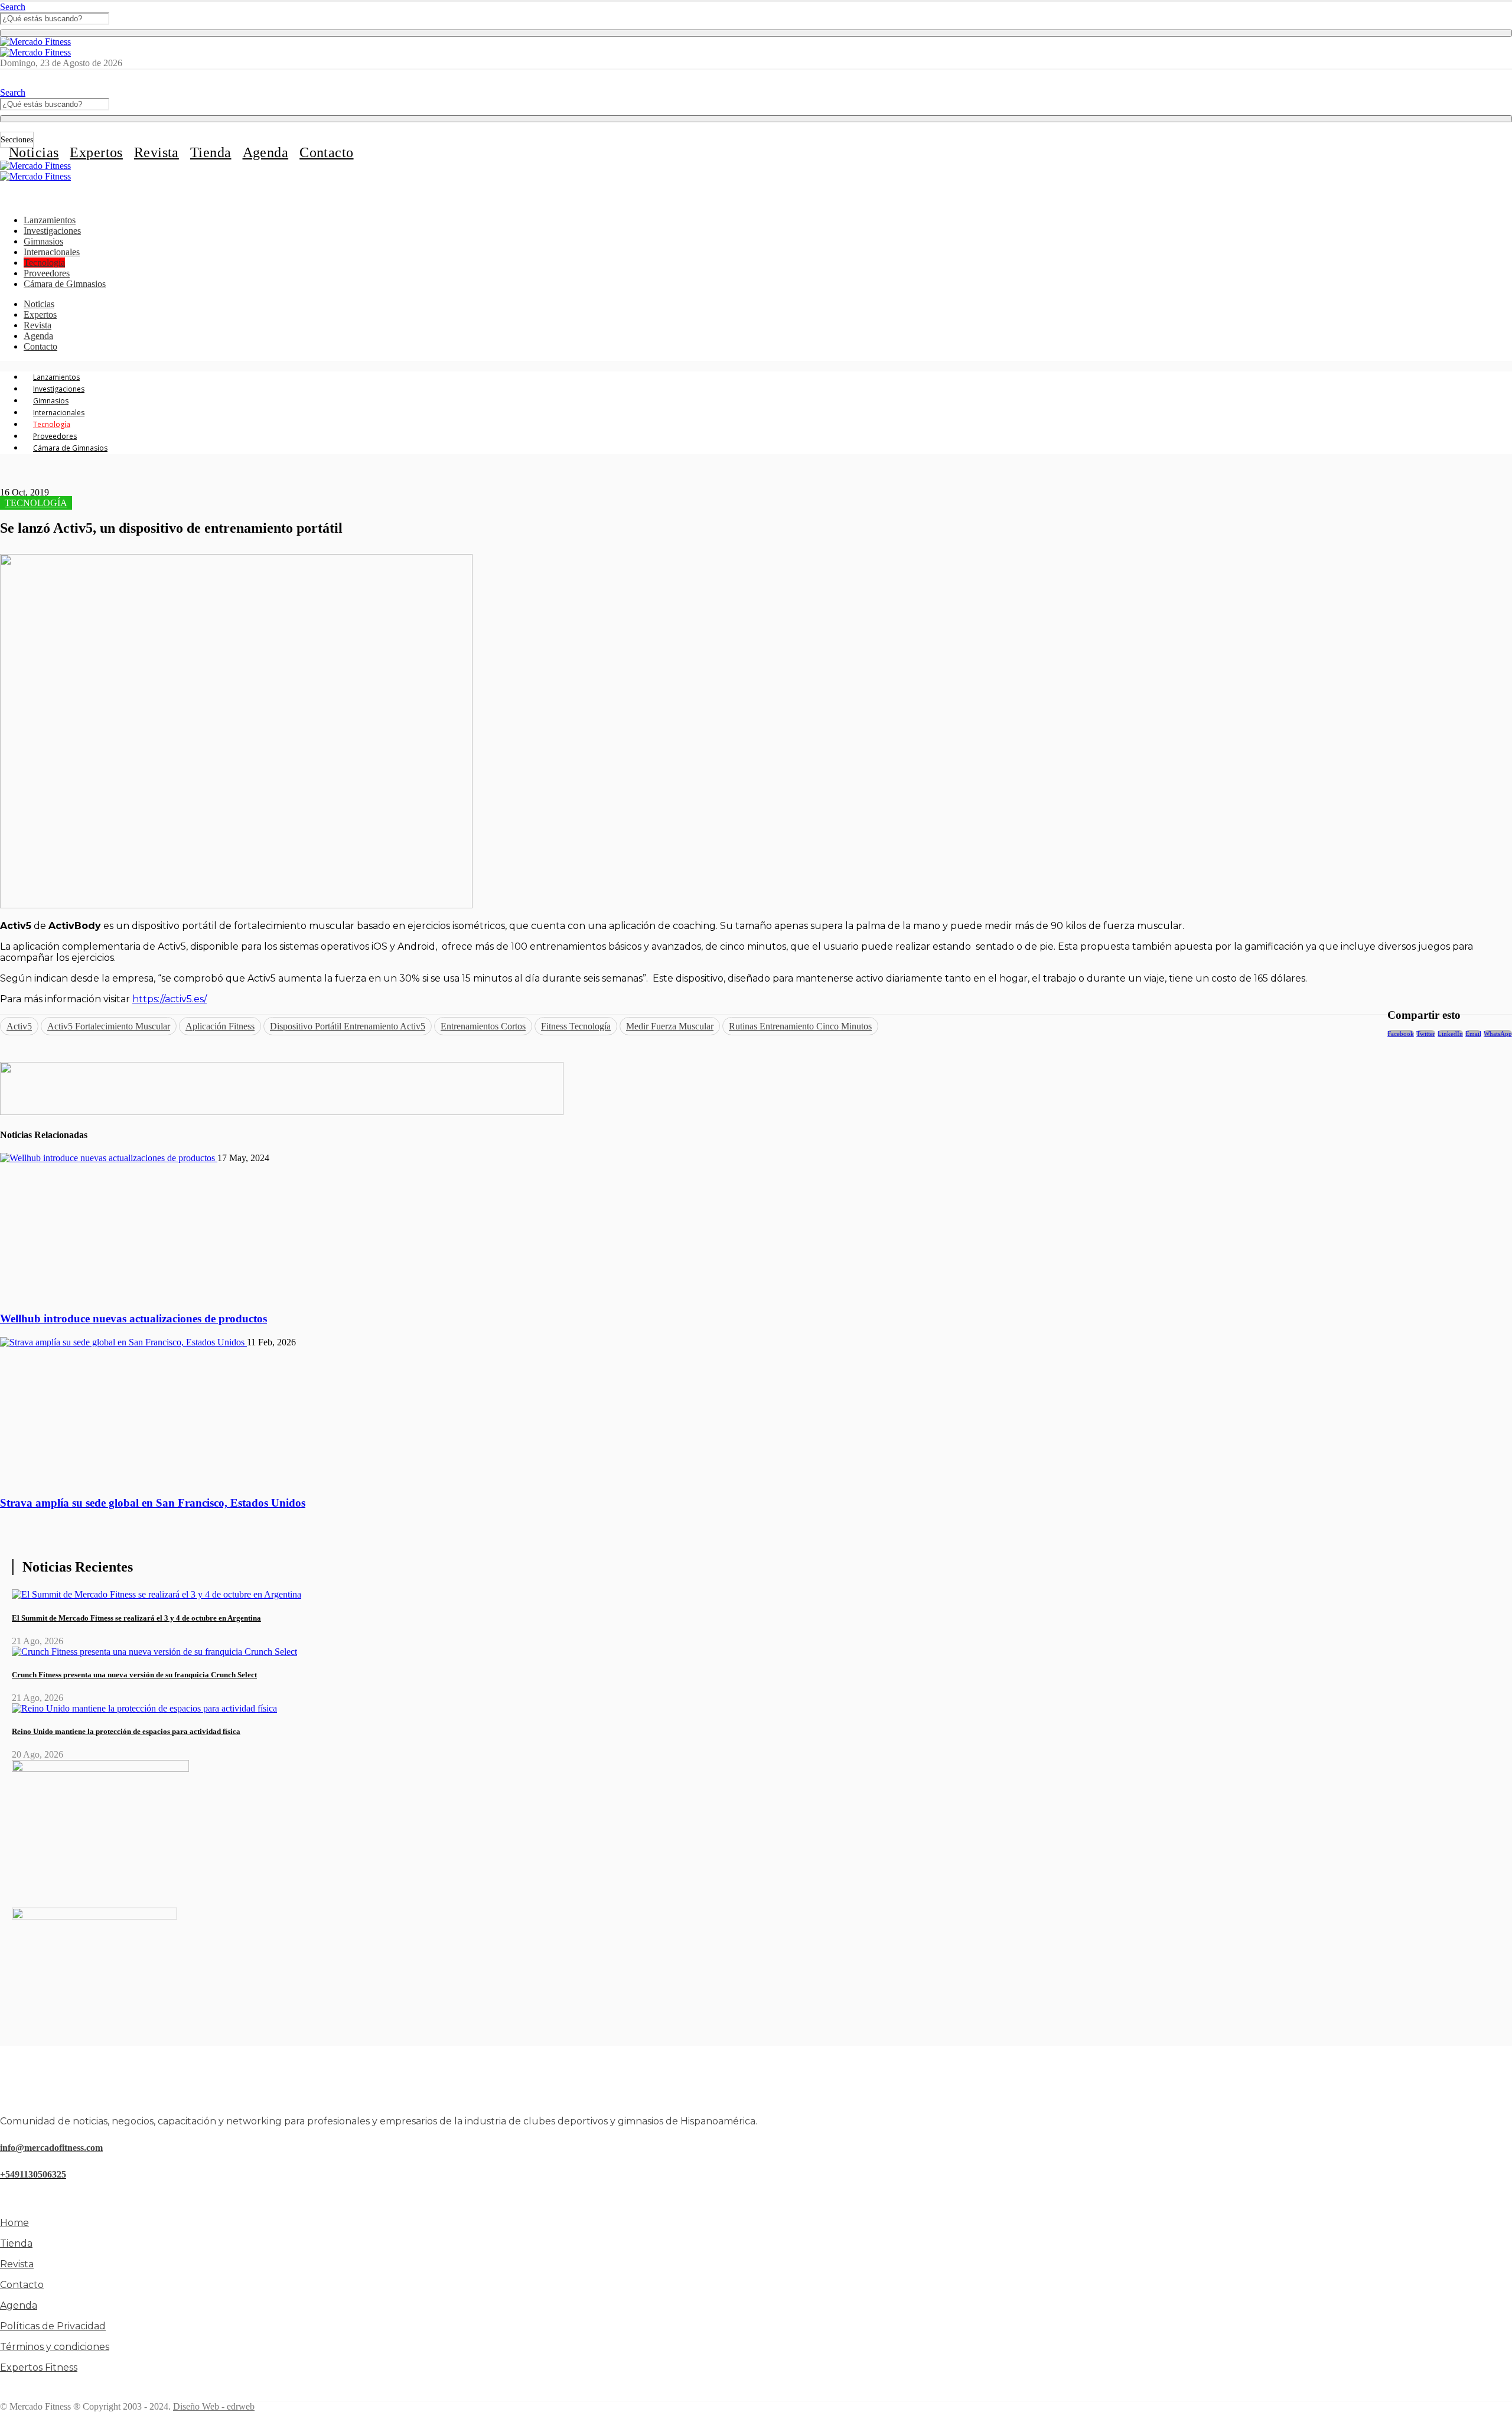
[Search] (756, 33)
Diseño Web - (214, 2406)
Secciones (17, 140)
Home (14, 2223)
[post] (157, 1594)
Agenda (266, 152)
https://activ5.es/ (170, 999)
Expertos (96, 152)
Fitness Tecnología (576, 1026)
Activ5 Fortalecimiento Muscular (109, 1026)
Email (1473, 1034)
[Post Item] (109, 1158)
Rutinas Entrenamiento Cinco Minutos (800, 1026)
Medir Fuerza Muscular (670, 1026)
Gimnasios (43, 241)
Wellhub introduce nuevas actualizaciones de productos (133, 1319)
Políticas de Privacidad (53, 2326)
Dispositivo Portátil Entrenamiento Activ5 (348, 1026)
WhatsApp (1498, 1034)
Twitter (1426, 1034)
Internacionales (52, 252)
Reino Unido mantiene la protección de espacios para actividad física (126, 1731)
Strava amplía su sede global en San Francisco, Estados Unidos (153, 1503)
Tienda (211, 152)
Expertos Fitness (39, 2367)
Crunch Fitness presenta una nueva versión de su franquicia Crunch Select (134, 1675)
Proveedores (47, 273)
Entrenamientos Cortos (483, 1026)
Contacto (326, 152)
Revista (157, 152)
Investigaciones (52, 231)
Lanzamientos (50, 220)
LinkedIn (1450, 1034)
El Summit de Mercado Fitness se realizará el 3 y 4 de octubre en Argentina (136, 1618)
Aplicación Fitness (220, 1026)
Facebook (1401, 1034)
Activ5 (19, 1026)
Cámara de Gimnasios (65, 284)
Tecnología (44, 263)
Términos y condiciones (55, 2347)
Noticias (34, 152)
